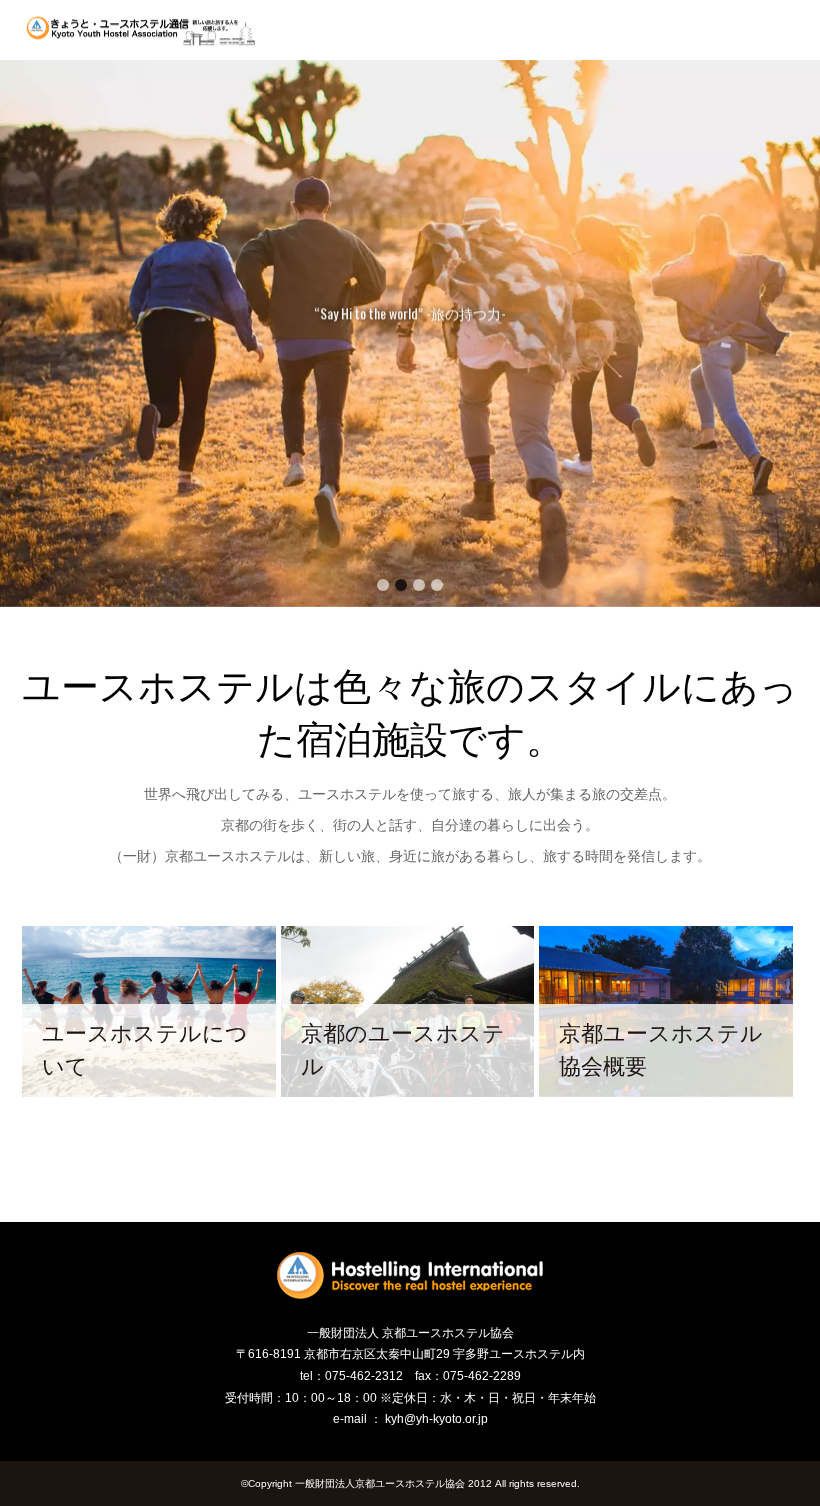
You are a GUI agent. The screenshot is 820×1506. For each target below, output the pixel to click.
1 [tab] (383, 585)
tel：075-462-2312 (351, 1376)
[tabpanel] (410, 333)
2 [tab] (401, 585)
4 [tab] (437, 585)
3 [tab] (419, 585)
